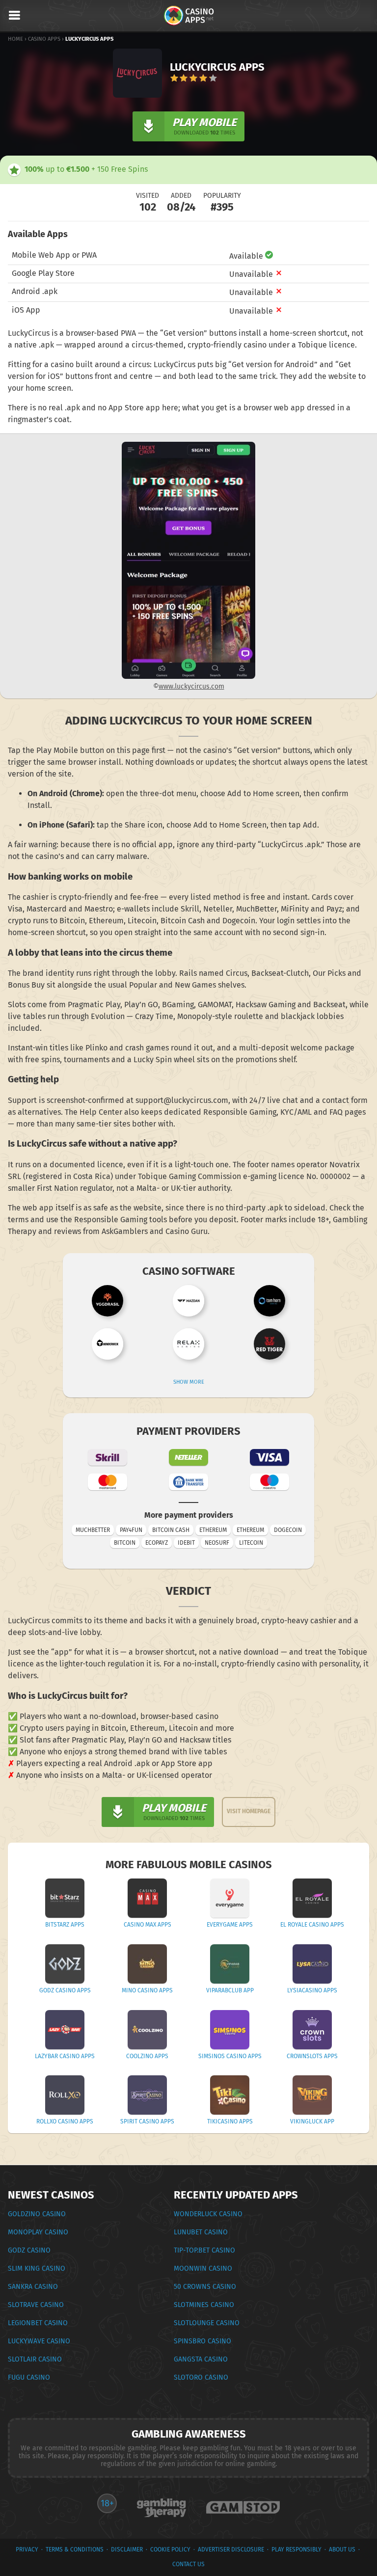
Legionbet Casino (38, 2323)
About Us (342, 2549)
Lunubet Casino (201, 2232)
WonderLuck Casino (208, 2214)
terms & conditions (75, 2549)
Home (15, 39)
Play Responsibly (296, 2549)
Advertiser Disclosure (231, 2549)
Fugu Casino (29, 2377)
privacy (27, 2549)
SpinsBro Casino (202, 2341)
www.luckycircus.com (191, 686)
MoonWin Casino (203, 2268)
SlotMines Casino (204, 2305)
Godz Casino (29, 2250)
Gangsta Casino (201, 2359)
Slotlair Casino (35, 2359)
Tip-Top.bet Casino (204, 2250)
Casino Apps (44, 39)
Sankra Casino (33, 2287)
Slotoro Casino (201, 2377)
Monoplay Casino (38, 2232)
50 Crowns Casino (205, 2287)
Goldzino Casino (37, 2214)
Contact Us (188, 2564)
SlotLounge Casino (207, 2323)
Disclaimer (127, 2549)
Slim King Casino (37, 2268)
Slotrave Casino (36, 2305)
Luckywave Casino (39, 2341)
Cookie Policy (170, 2549)
